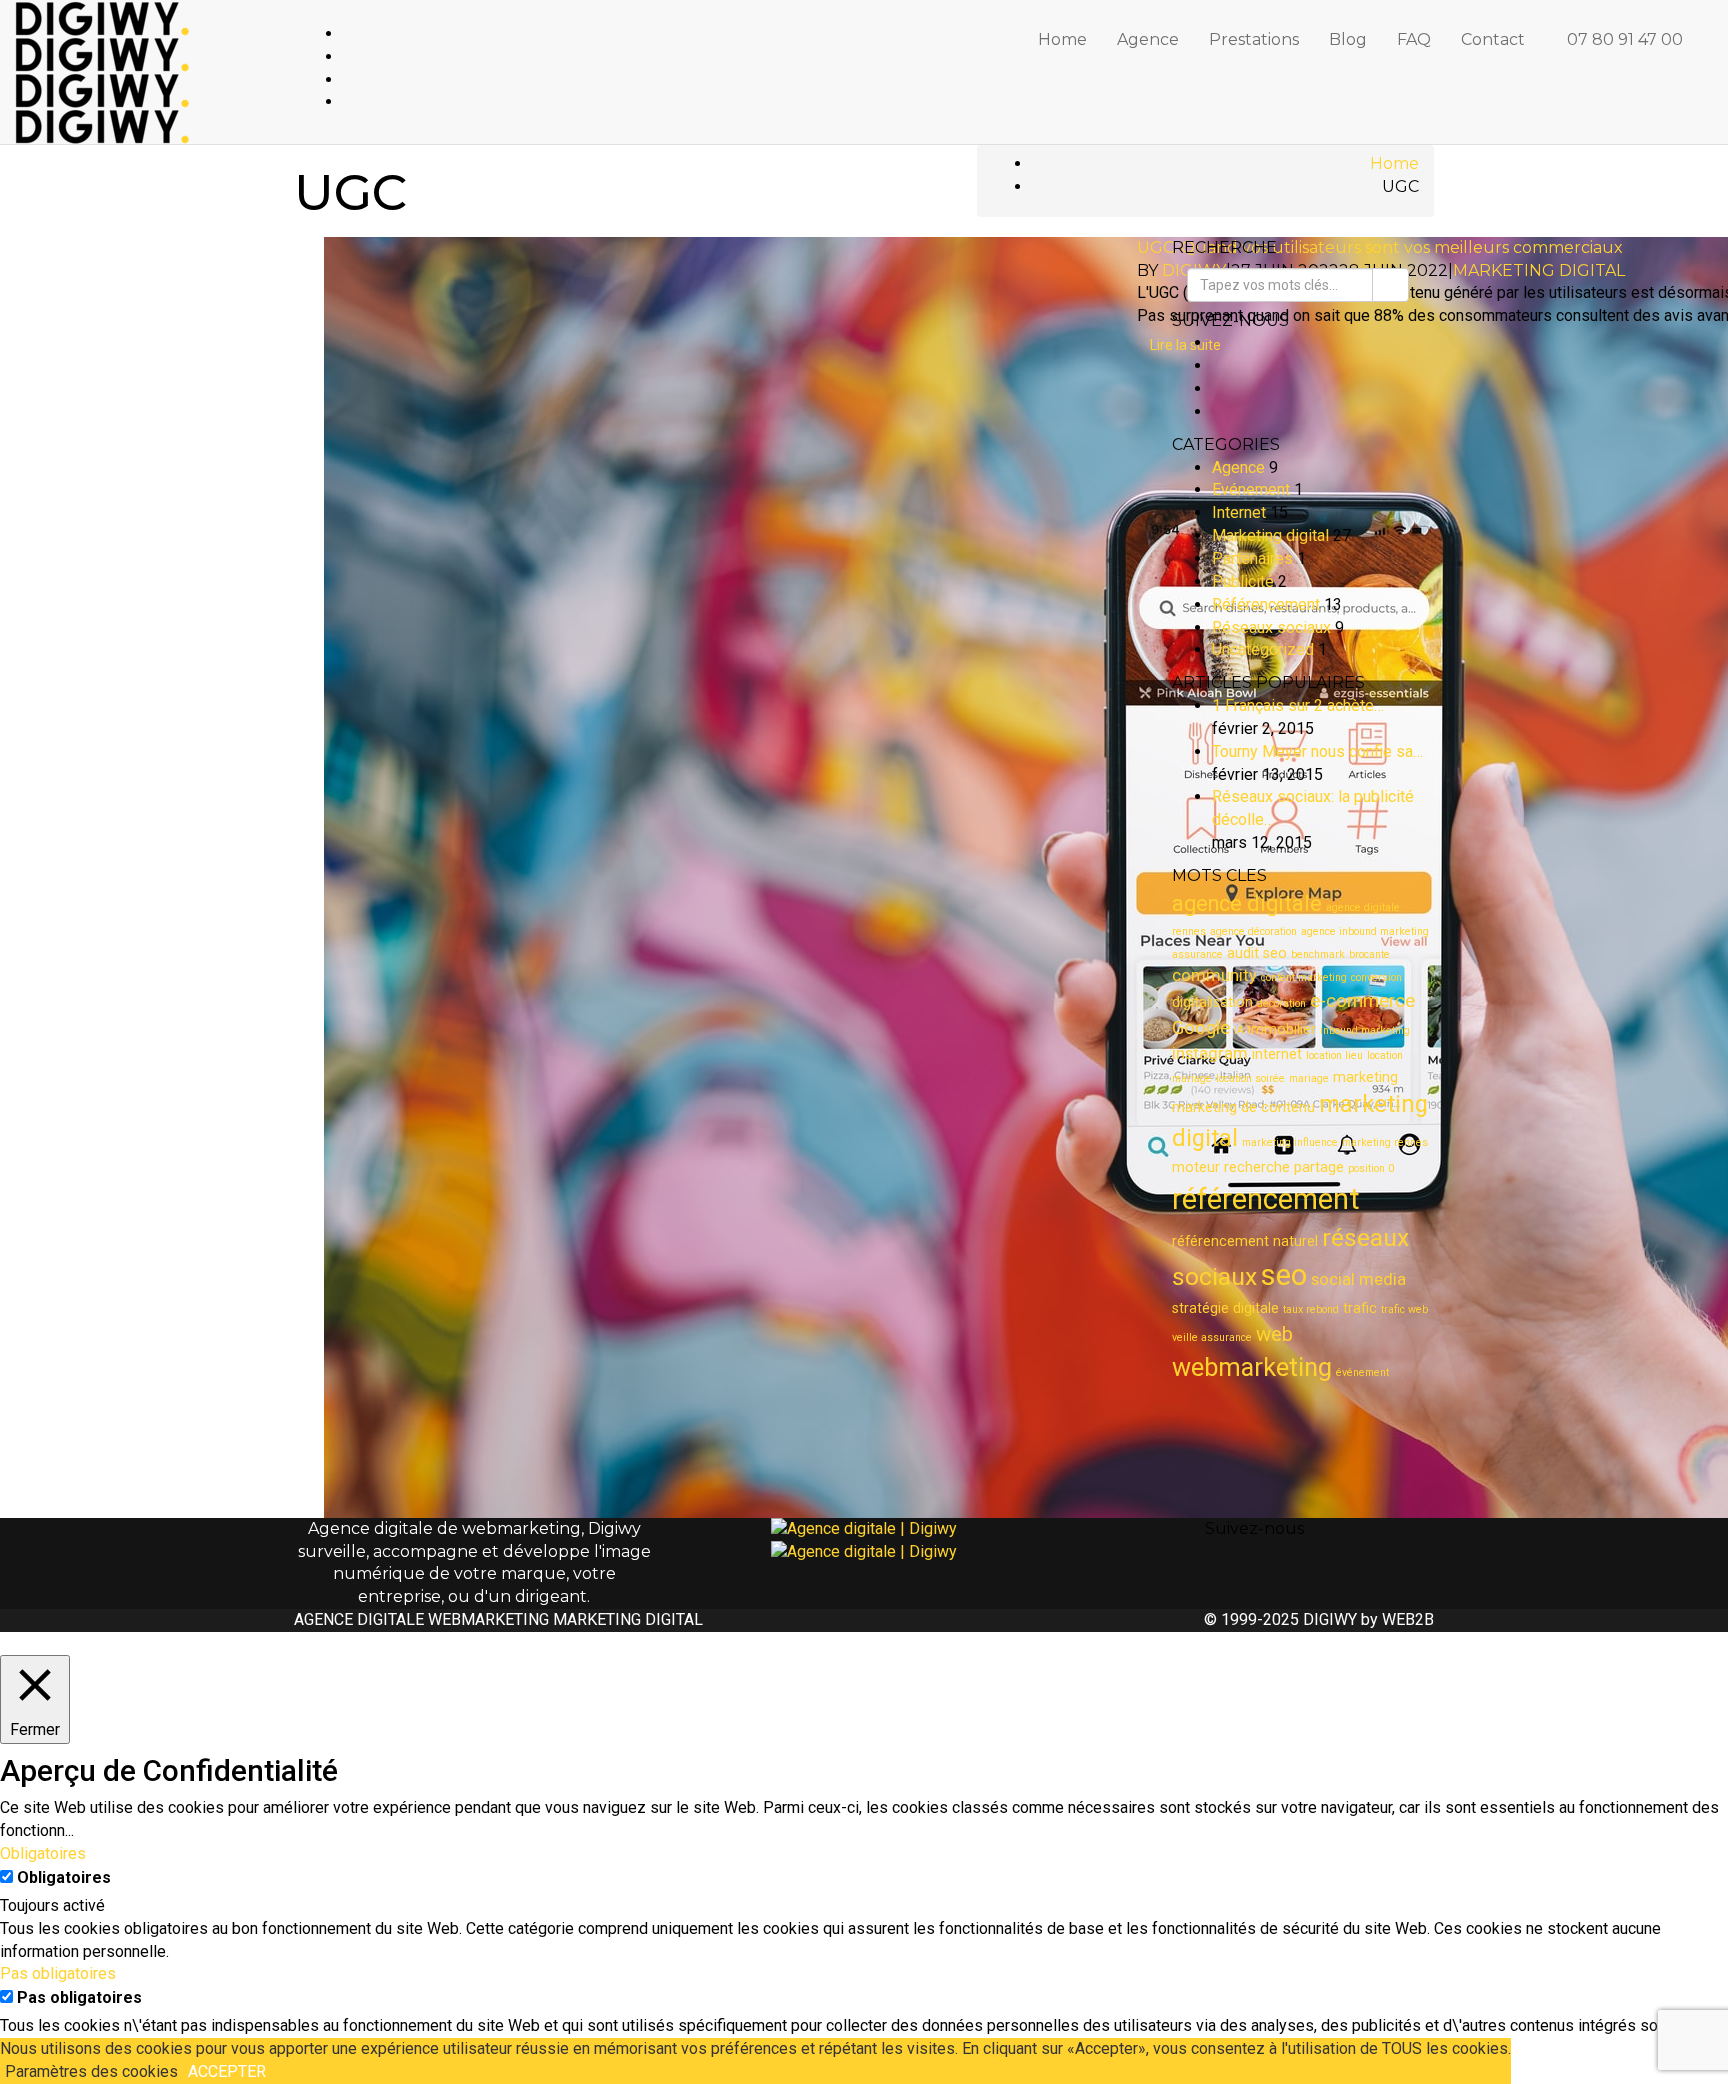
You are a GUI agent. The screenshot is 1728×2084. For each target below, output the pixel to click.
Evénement (1251, 489)
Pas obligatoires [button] (58, 1973)
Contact (1493, 39)
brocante (1369, 954)
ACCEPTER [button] (227, 2071)
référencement (1266, 1199)
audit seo (1257, 953)
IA (1239, 1030)
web (1274, 1334)
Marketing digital (1539, 270)
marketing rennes (1385, 1142)
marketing (1365, 1077)
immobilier (1282, 1029)
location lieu (1334, 1055)
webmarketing (1252, 1367)
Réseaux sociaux (1271, 627)
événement (1362, 1372)
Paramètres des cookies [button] (91, 2071)
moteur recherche (1231, 1167)
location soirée (1250, 1078)
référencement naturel (1245, 1241)
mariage (1309, 1078)
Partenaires (1252, 558)
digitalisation (1212, 1002)
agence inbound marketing (1365, 931)
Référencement (1266, 604)
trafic (1360, 1308)
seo (1284, 1275)
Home (1062, 39)
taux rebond (1311, 1309)
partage (1319, 1167)
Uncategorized (1263, 649)
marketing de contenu (1243, 1107)
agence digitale (1247, 903)
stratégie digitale (1225, 1308)
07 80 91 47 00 (1625, 39)
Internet (1239, 512)
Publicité (1243, 581)
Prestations (1254, 39)
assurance (1197, 954)
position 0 (1371, 1168)
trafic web (1404, 1309)
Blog (1348, 39)
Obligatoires (64, 1877)
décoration (1281, 1003)
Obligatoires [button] (43, 1853)
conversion (1376, 977)
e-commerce (1362, 1001)
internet (1277, 1054)
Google (1201, 1028)
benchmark (1318, 954)
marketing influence (1290, 1142)
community (1214, 975)
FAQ (1414, 39)
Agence (1148, 39)
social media (1358, 1279)
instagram (1210, 1053)
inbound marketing (1365, 1030)
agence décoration (1253, 931)
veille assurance (1212, 1337)
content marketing (1304, 977)
